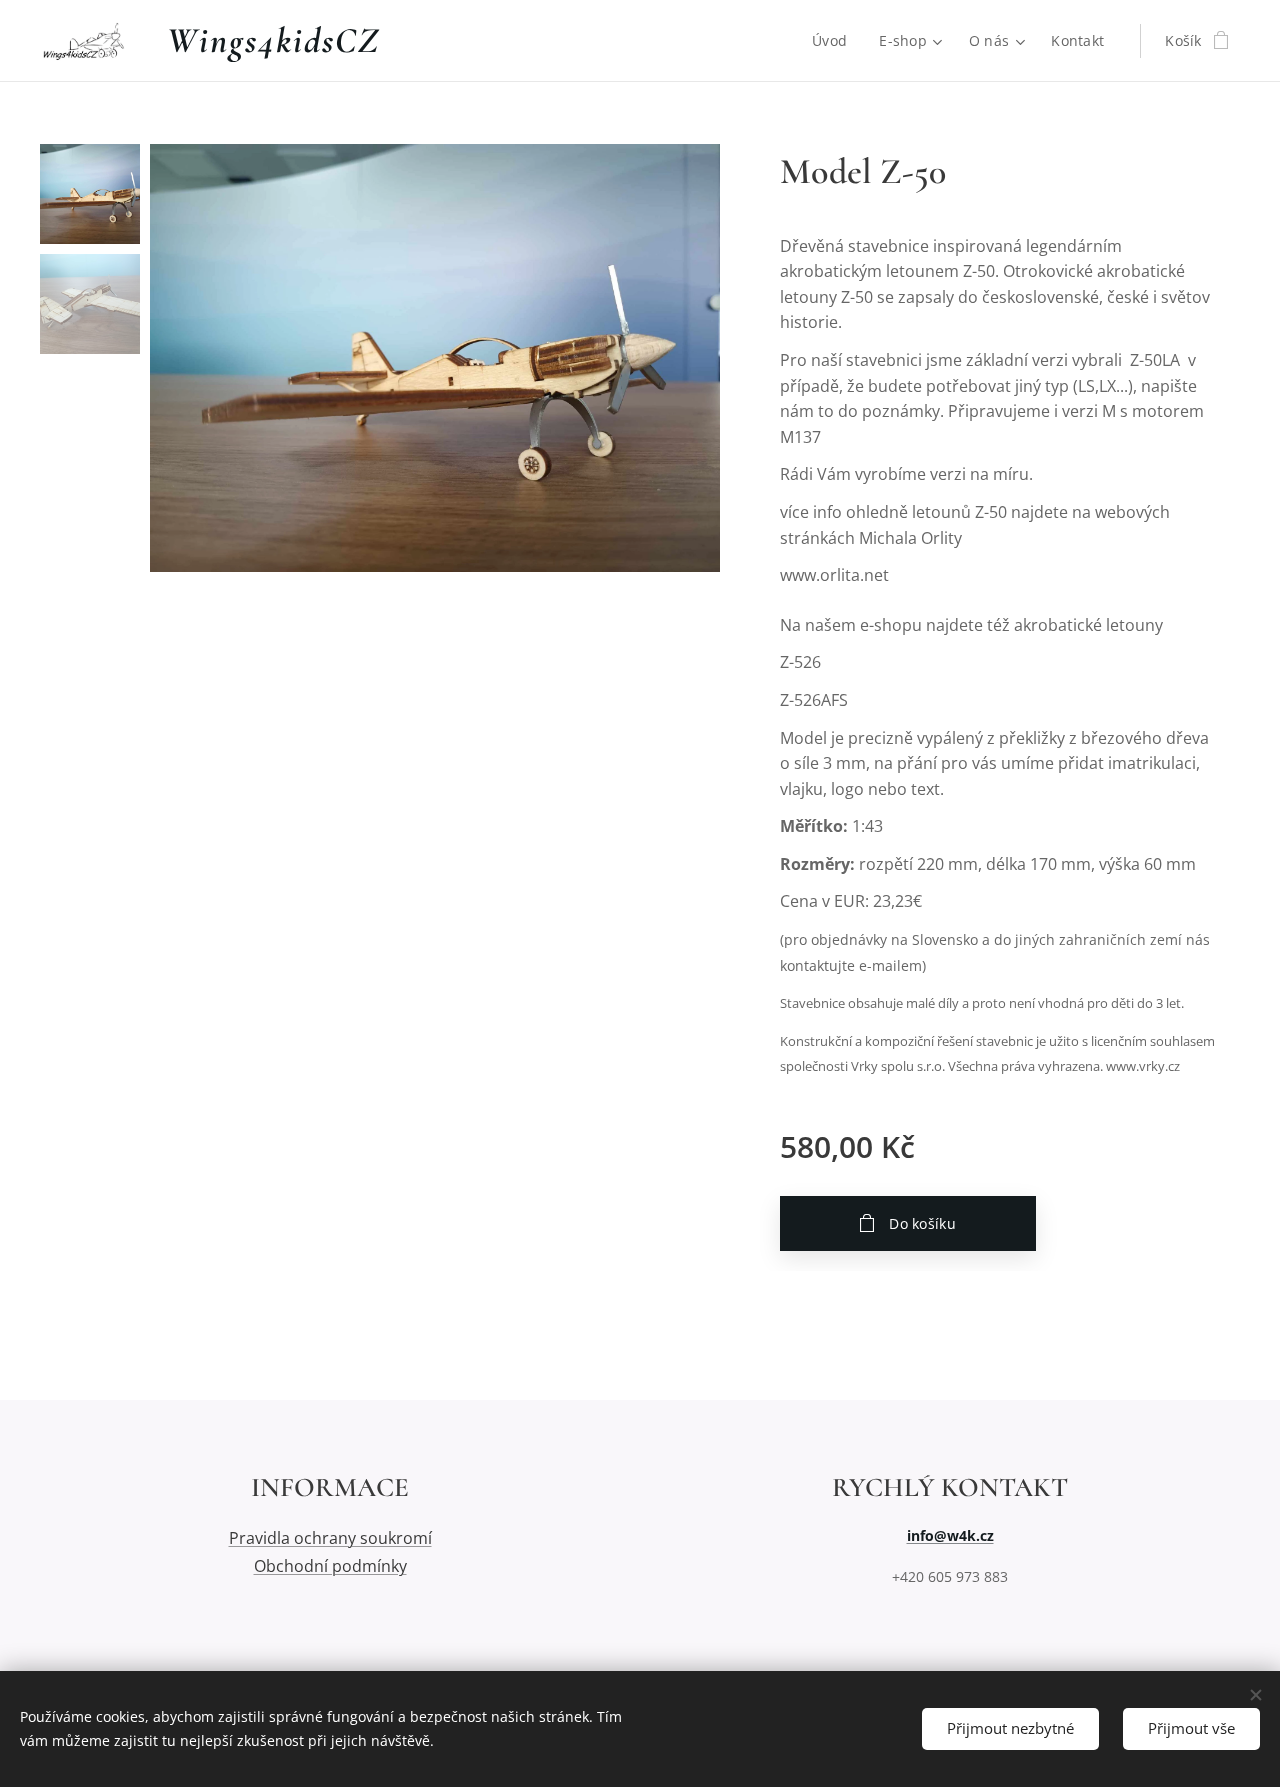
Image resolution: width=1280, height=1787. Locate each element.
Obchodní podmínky (330, 1566)
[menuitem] (835, 41)
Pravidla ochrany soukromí (330, 1538)
